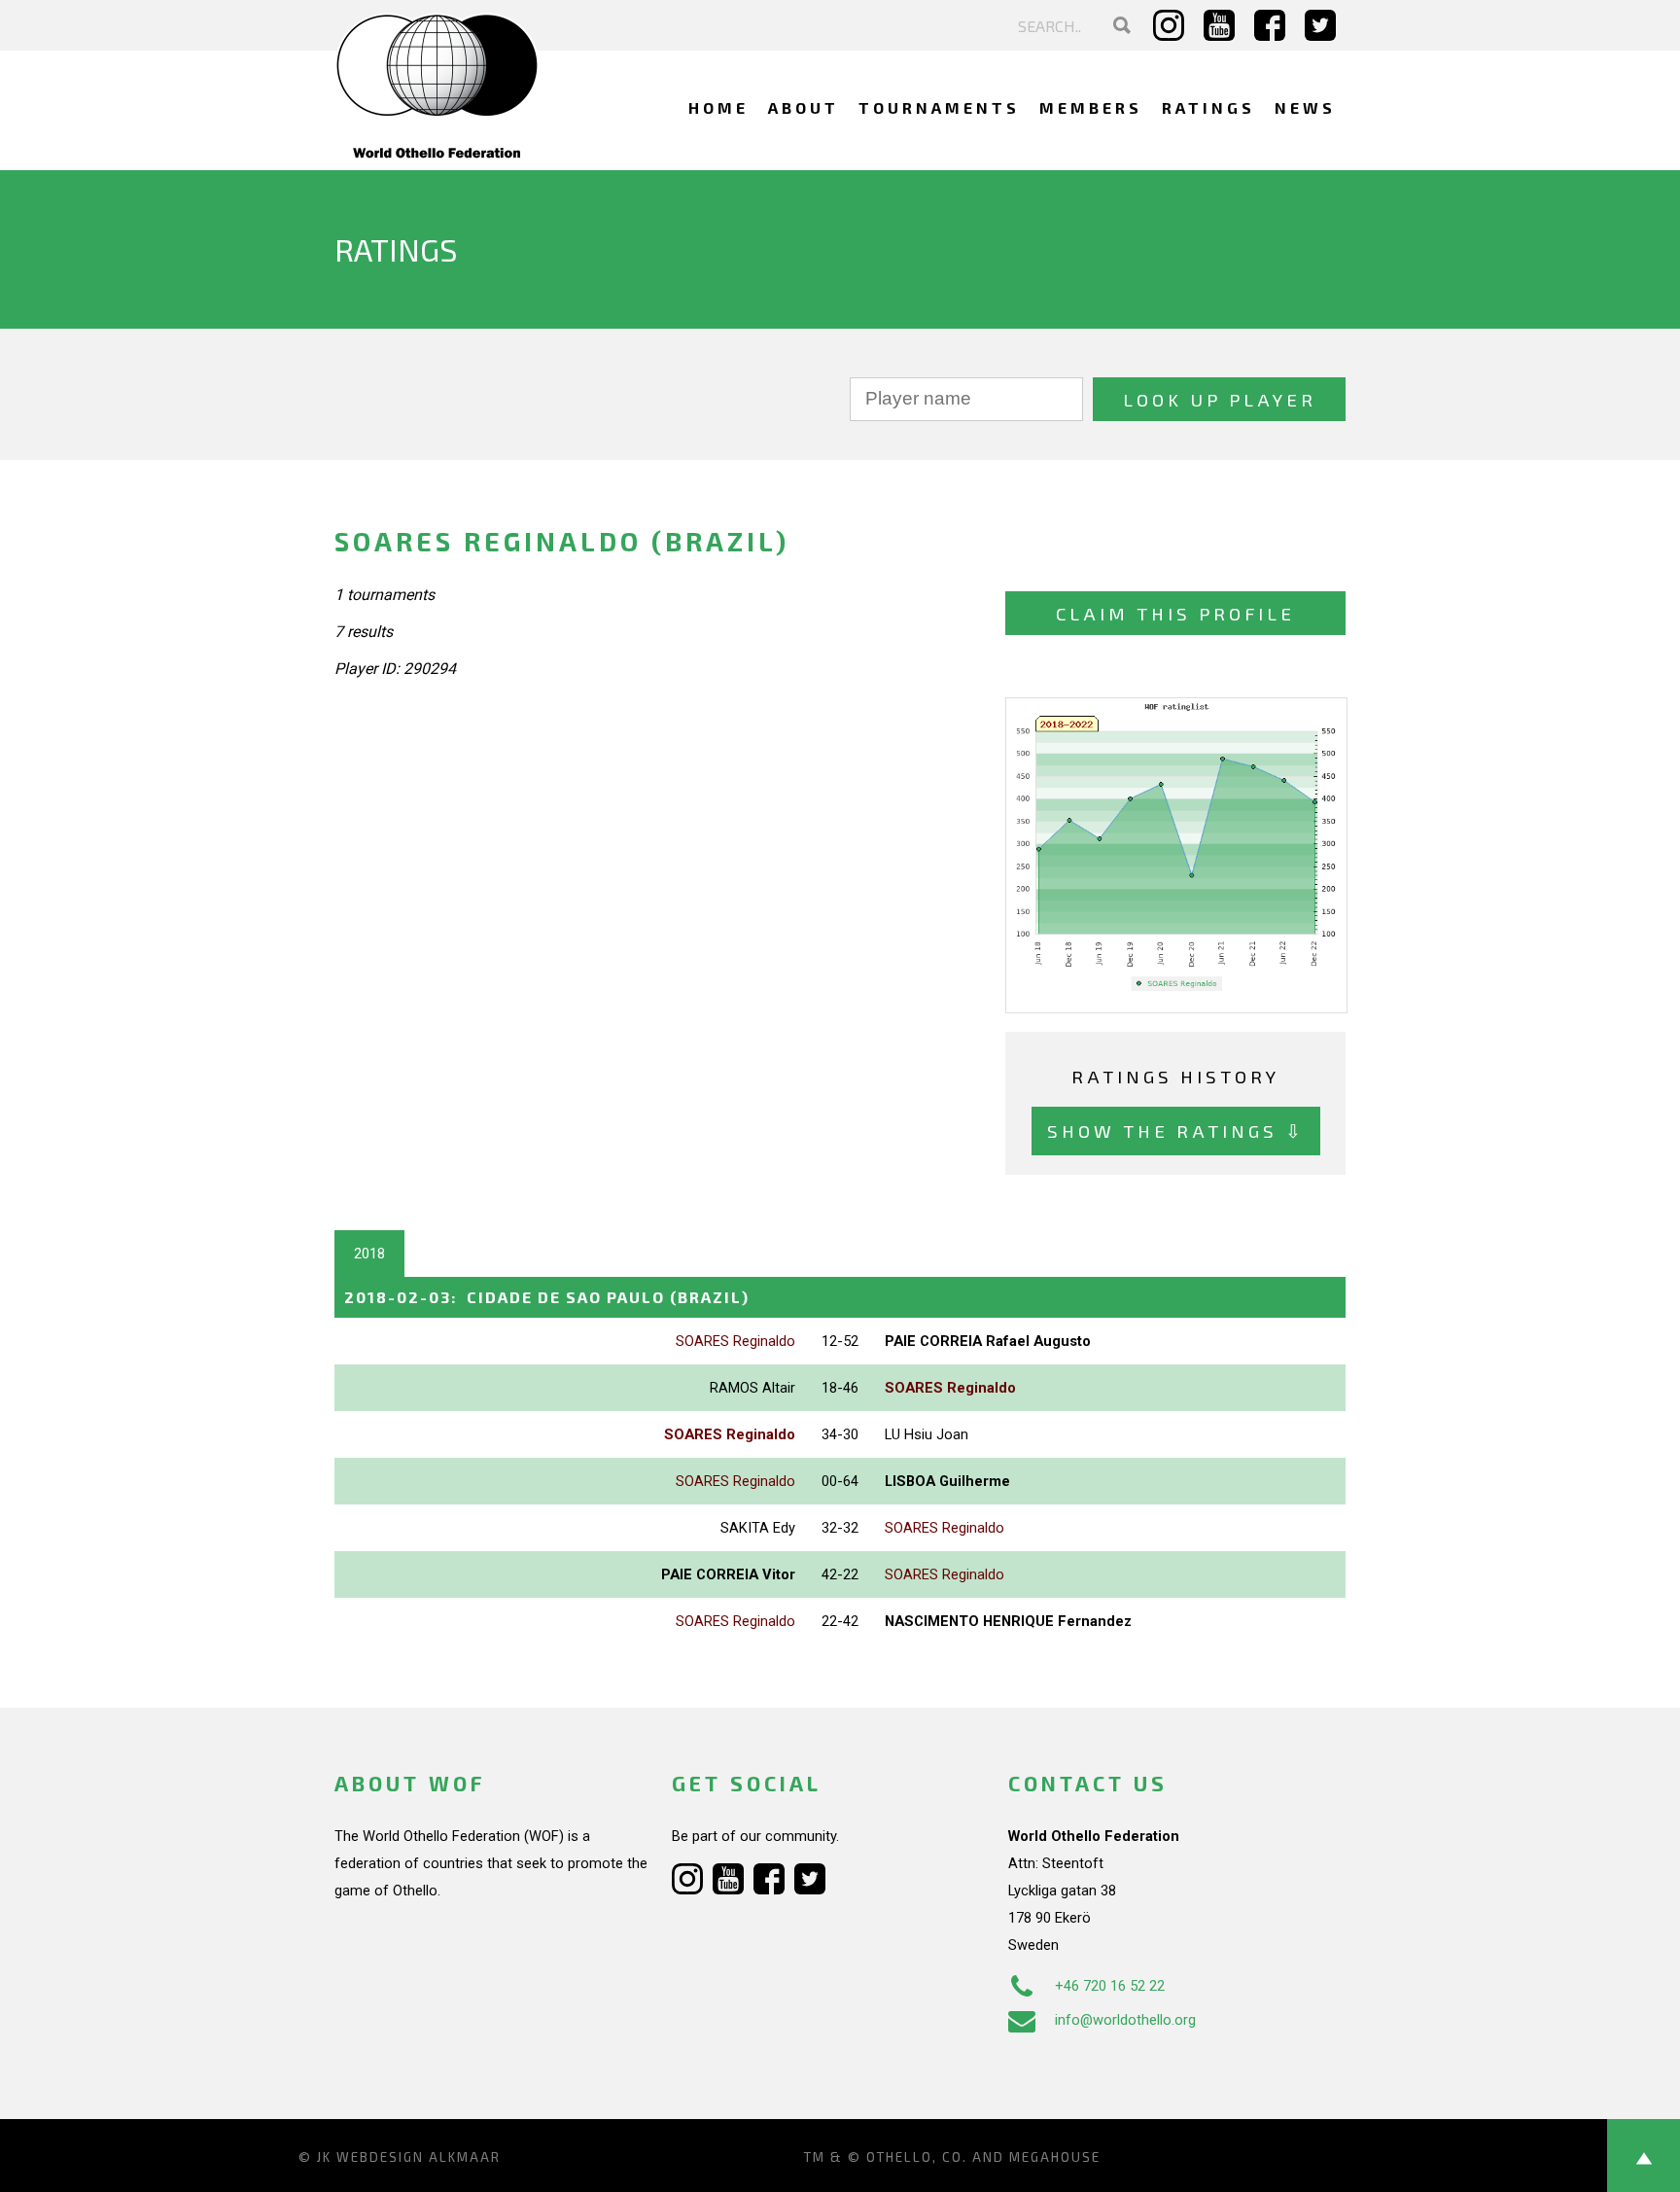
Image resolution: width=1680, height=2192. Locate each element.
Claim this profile (1175, 613)
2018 (369, 1254)
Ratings (1208, 107)
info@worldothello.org (1125, 2020)
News (1305, 107)
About (804, 107)
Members (1091, 107)
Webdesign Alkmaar (419, 2157)
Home (718, 107)
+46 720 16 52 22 (1110, 1986)
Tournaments (939, 107)
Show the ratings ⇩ (1176, 1131)
